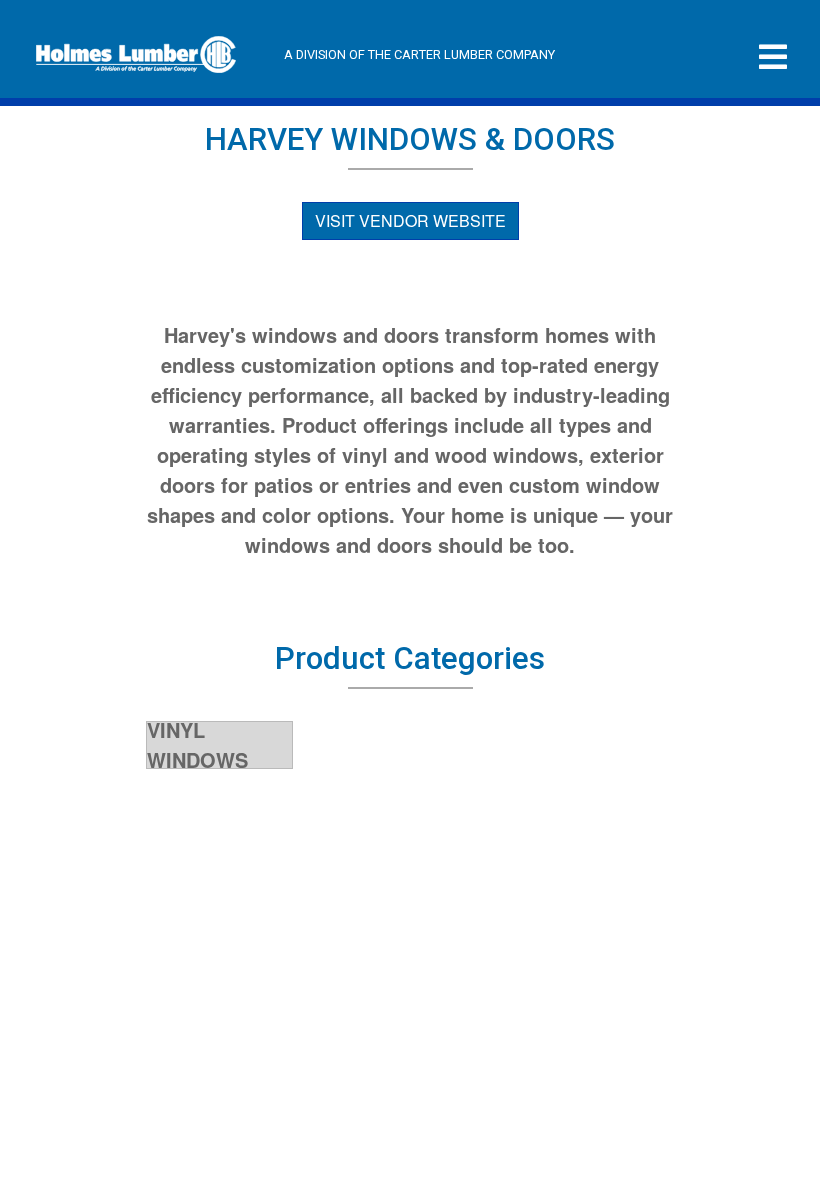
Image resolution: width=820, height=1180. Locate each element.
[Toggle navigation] (773, 57)
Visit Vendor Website (410, 220)
